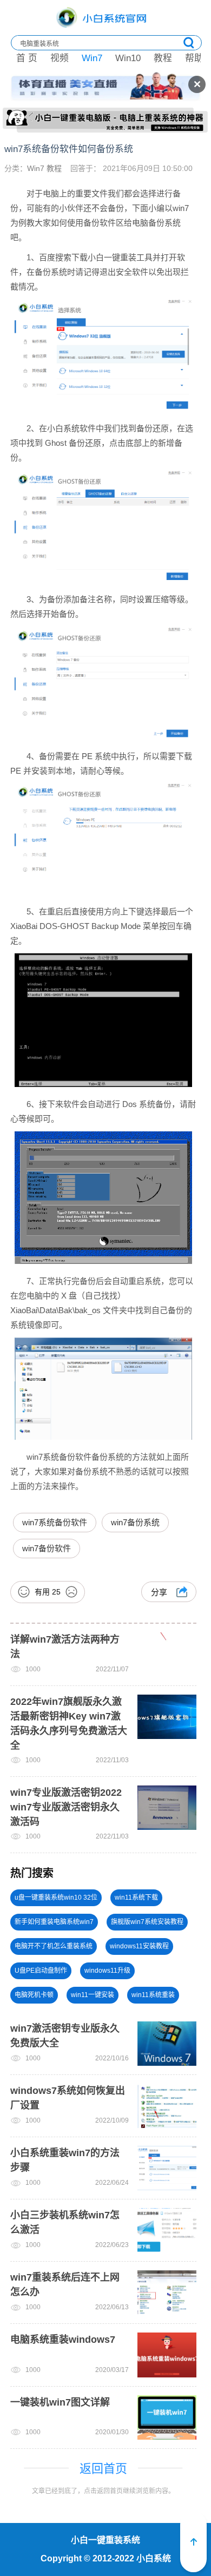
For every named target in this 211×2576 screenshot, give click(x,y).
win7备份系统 (135, 1522)
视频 (60, 58)
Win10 (128, 58)
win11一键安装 (93, 1995)
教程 (163, 58)
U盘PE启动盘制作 (41, 1971)
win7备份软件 (47, 1548)
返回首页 (103, 2469)
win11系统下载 (136, 1898)
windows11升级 (107, 1971)
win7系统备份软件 (55, 1522)
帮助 (194, 58)
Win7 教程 (44, 168)
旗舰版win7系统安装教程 (147, 1922)
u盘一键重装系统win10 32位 (56, 1898)
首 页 (27, 58)
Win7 (92, 58)
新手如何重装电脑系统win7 (54, 1922)
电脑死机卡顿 (34, 1995)
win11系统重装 (153, 1995)
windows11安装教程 (139, 1946)
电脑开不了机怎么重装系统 (54, 1946)
